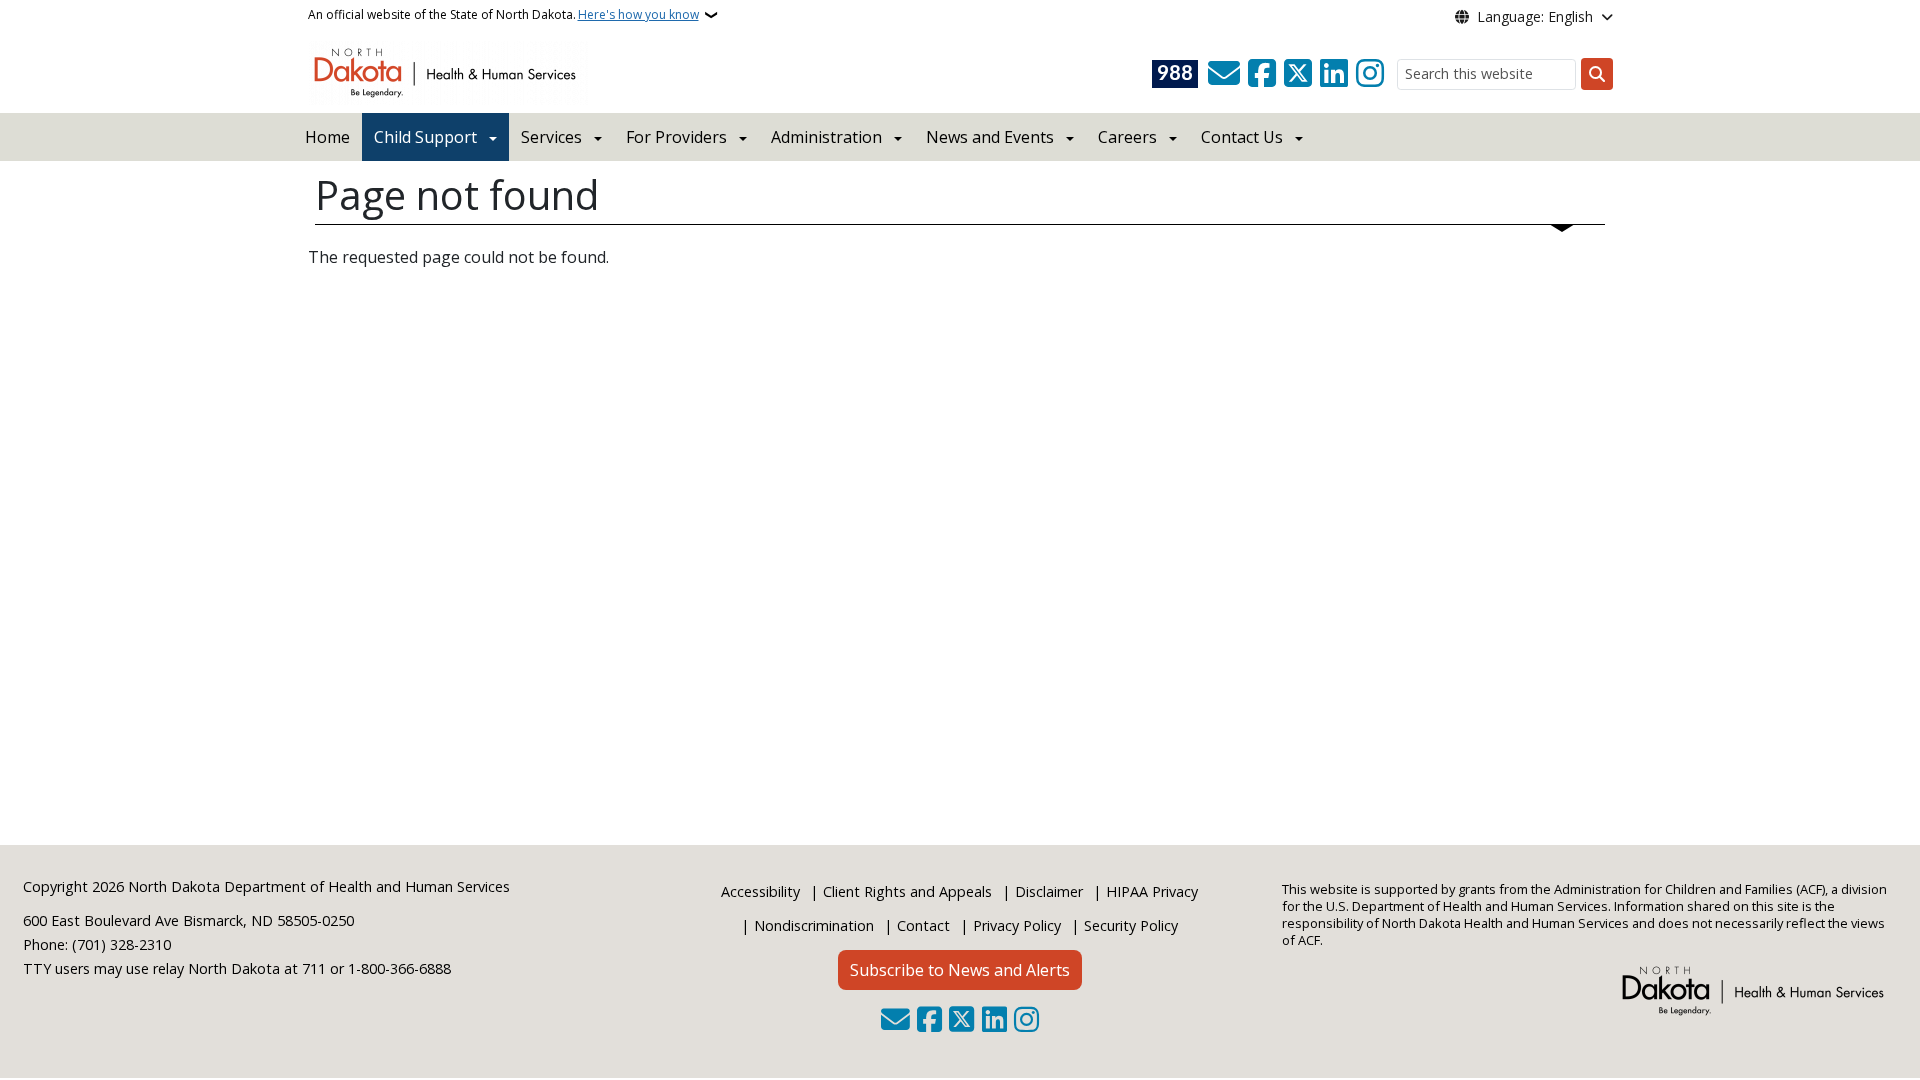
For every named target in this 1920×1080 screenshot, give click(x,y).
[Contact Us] (1224, 74)
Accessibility (760, 891)
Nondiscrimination (814, 925)
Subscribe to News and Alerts (960, 970)
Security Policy (1131, 925)
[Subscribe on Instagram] (1370, 74)
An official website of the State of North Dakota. (503, 14)
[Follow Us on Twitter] (1298, 74)
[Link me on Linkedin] (1334, 74)
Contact (923, 925)
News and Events (990, 137)
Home (327, 137)
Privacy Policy (1017, 925)
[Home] (448, 71)
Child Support (425, 137)
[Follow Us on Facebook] (1262, 74)
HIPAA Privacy (1152, 891)
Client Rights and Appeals (907, 891)
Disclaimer (1049, 891)
